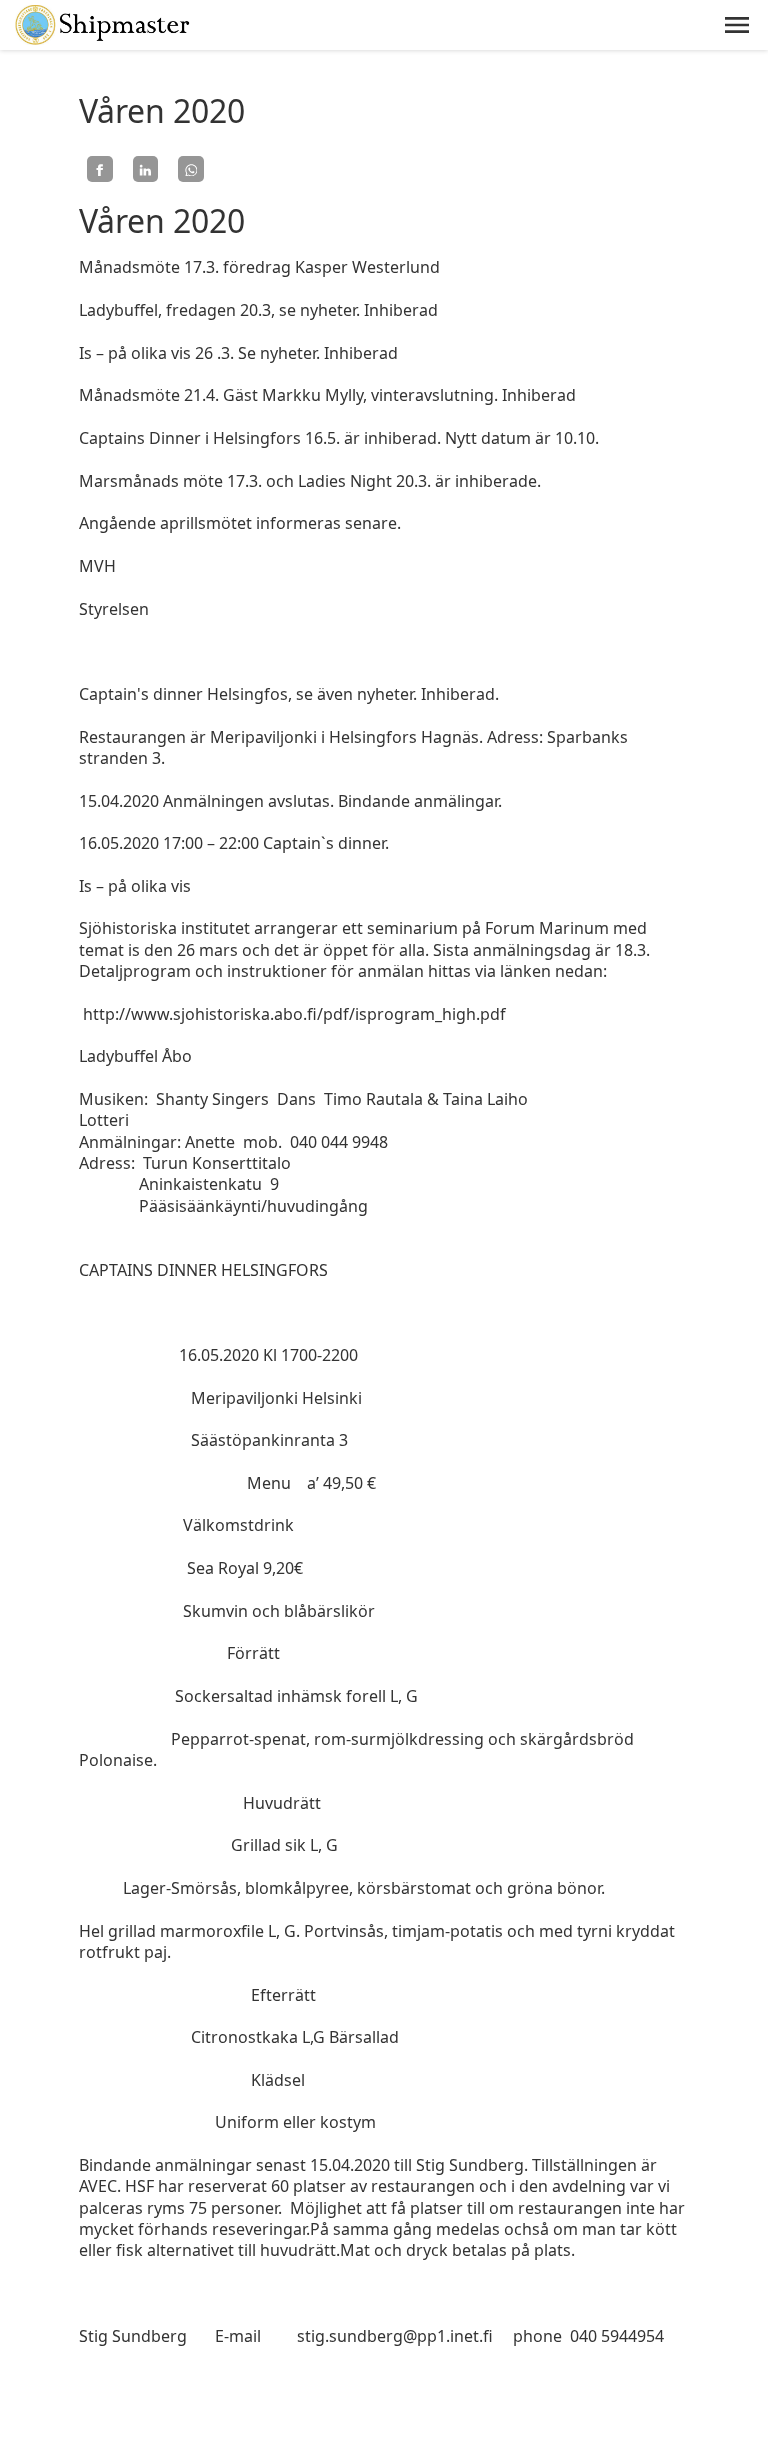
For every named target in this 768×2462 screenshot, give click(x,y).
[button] (737, 25)
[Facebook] (100, 169)
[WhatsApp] (191, 169)
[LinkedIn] (146, 169)
